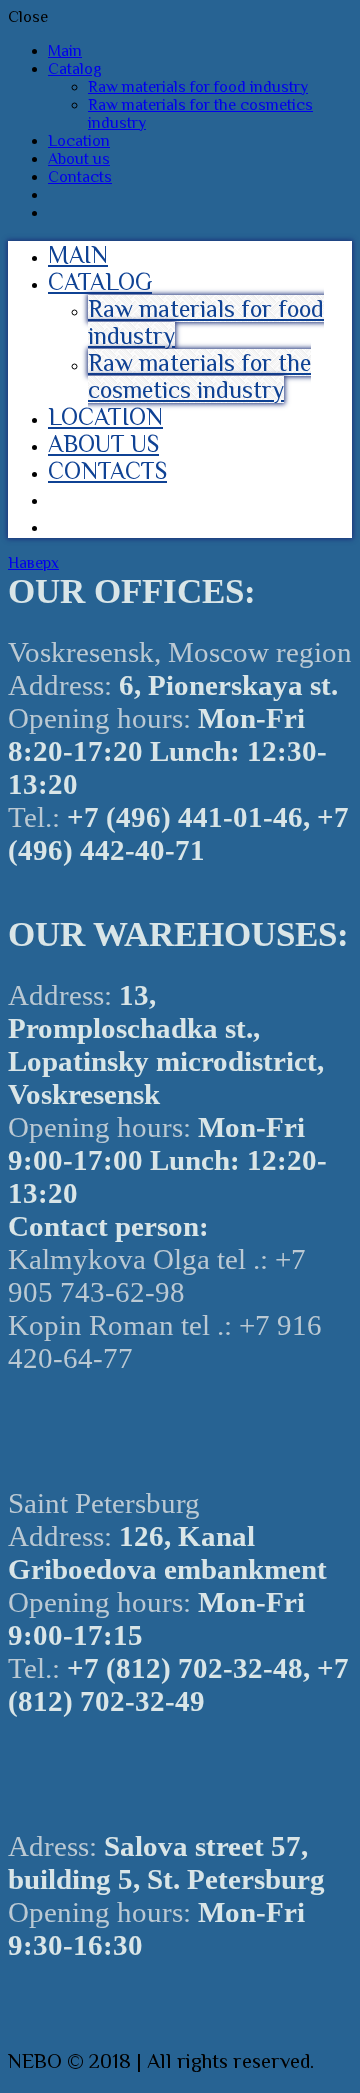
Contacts (80, 177)
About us (79, 159)
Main (65, 51)
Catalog (75, 69)
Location (79, 141)
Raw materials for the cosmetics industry (199, 376)
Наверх (33, 563)
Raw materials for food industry (198, 87)
